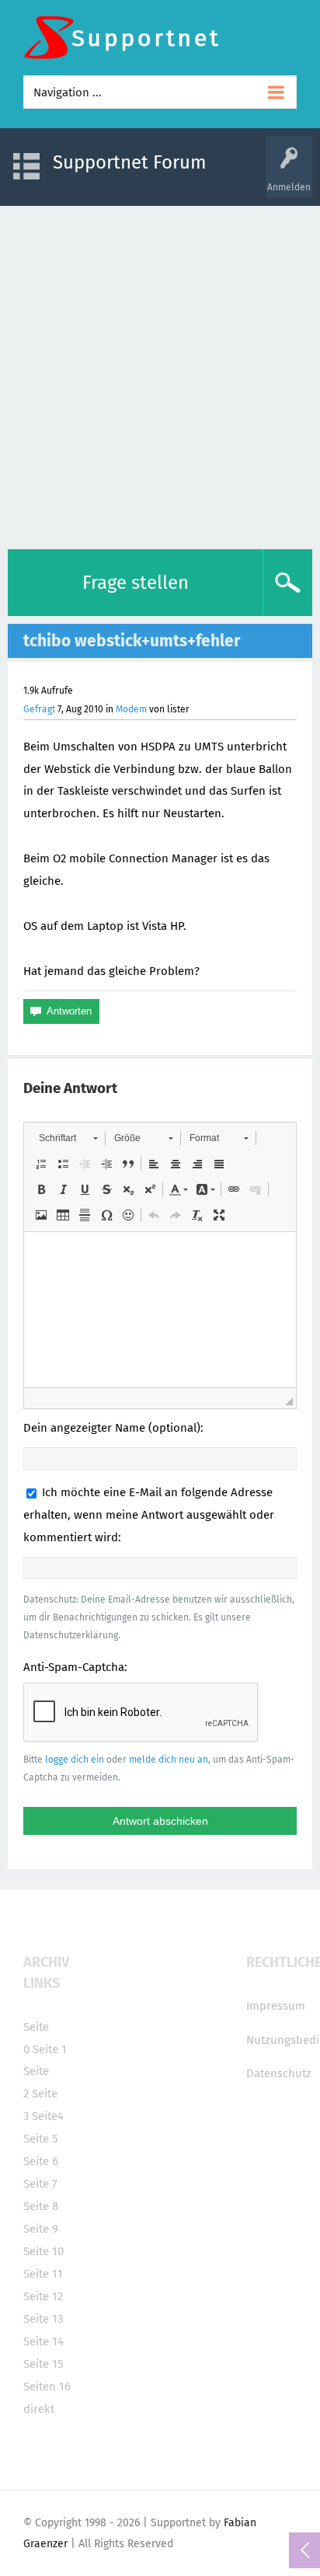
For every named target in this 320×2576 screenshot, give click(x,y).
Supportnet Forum (130, 162)
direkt (39, 2409)
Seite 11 (43, 2274)
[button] (68, 1138)
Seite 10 (43, 2251)
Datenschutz (279, 2073)
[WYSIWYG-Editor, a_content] (160, 1310)
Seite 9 (41, 2229)
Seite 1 (50, 2049)
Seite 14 (43, 2341)
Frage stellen (136, 583)
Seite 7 (40, 2184)
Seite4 (48, 2116)
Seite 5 (41, 2139)
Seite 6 (41, 2161)
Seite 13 (43, 2319)
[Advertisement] (160, 374)
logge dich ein (75, 1760)
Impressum (276, 2006)
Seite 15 (43, 2364)
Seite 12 (43, 2296)
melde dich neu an (169, 1760)
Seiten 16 (47, 2386)
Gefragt (39, 709)
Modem (131, 709)
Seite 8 (41, 2206)
